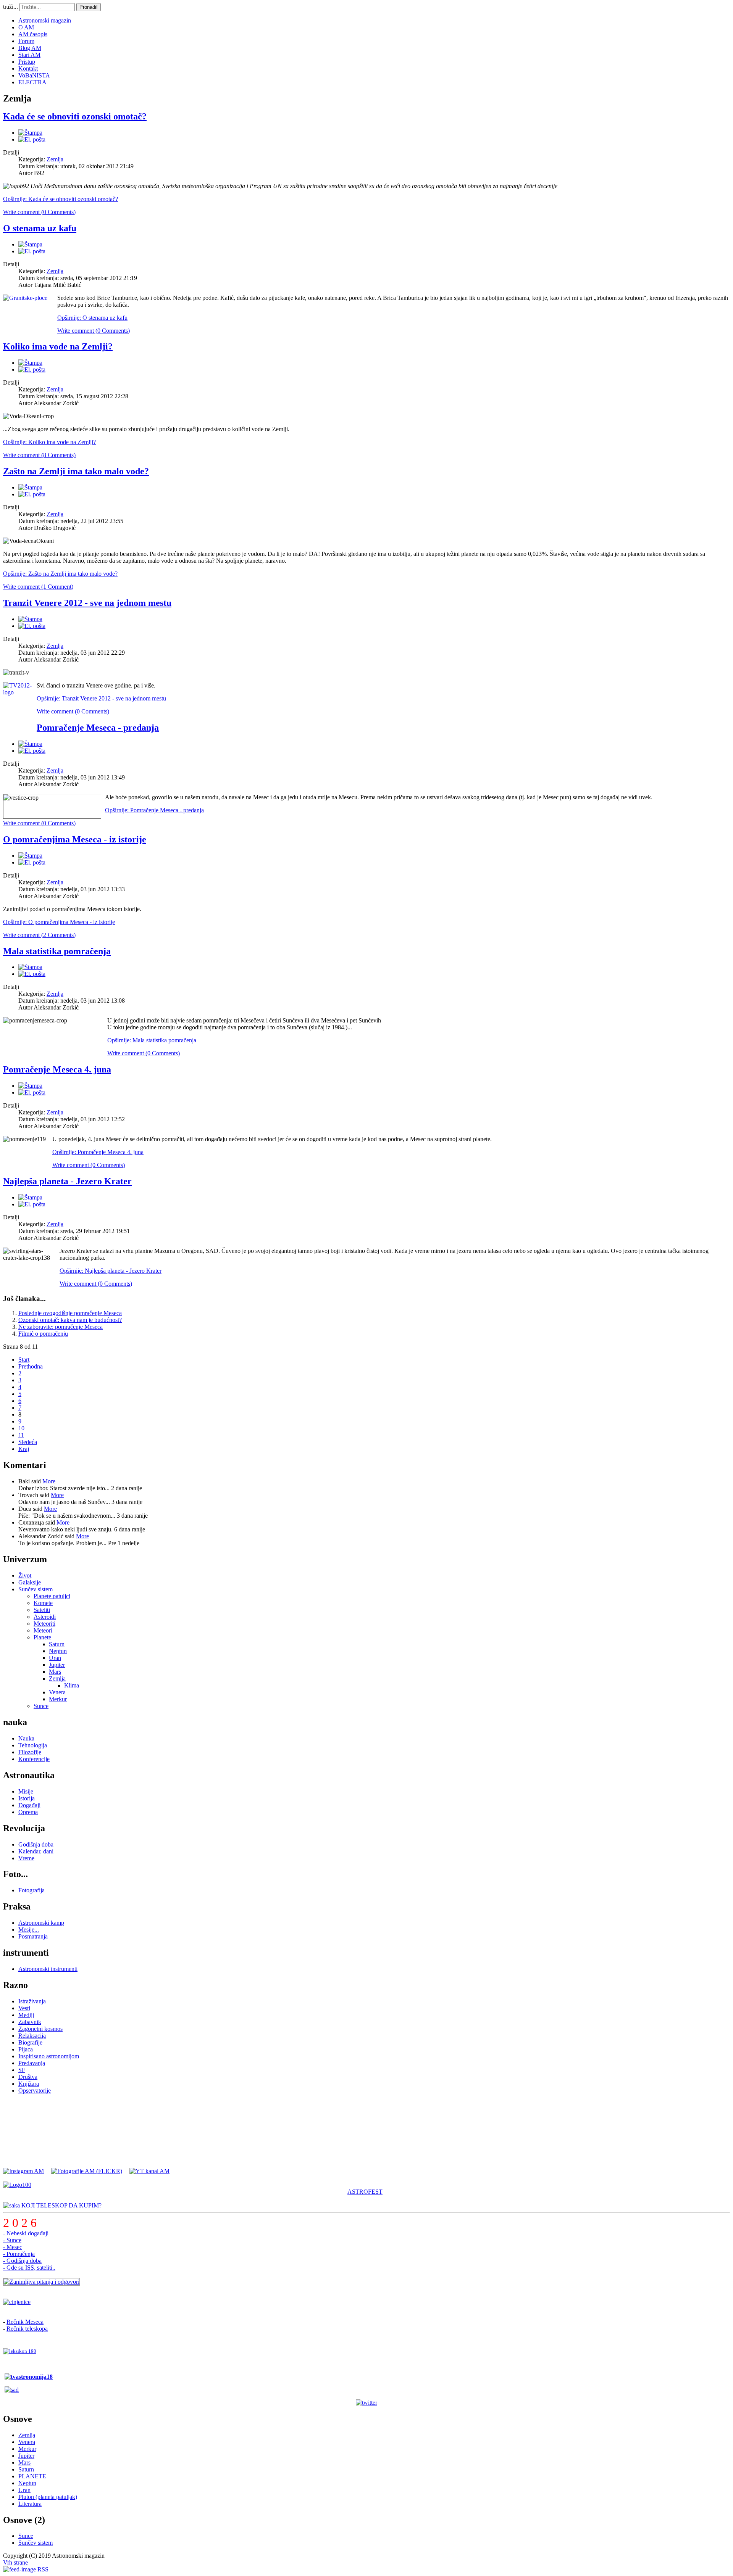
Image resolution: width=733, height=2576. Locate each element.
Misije (26, 1791)
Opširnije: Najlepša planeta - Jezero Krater (111, 1271)
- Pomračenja (19, 2254)
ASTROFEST (365, 2192)
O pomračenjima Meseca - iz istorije (75, 839)
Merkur (58, 1699)
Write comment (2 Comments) (39, 935)
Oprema (28, 1812)
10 (21, 1428)
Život (25, 1575)
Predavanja (32, 2063)
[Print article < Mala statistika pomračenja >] (30, 967)
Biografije (30, 2042)
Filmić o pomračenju (43, 1334)
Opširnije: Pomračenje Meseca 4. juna (98, 1152)
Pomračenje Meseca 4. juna (57, 1069)
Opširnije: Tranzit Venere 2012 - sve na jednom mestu (101, 698)
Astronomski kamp (41, 1923)
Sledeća (28, 1442)
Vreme (26, 1858)
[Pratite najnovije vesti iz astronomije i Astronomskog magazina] (366, 2403)
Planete (42, 1637)
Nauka (26, 1738)
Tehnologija (33, 1745)
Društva (28, 2077)
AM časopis (33, 34)
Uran (55, 1658)
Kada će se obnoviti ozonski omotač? (75, 116)
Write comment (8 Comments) (39, 455)
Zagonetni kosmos (40, 2029)
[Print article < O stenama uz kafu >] (30, 244)
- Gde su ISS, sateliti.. (29, 2268)
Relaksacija (32, 2036)
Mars (55, 1672)
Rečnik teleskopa (27, 2329)
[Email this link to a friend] (32, 139)
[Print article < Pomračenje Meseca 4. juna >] (30, 1086)
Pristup (27, 62)
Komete (43, 1603)
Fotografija (31, 1890)
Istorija (27, 1798)
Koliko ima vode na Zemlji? (58, 346)
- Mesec (13, 2247)
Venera (57, 1692)
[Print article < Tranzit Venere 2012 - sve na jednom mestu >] (30, 619)
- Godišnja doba (22, 2261)
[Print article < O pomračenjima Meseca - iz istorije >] (30, 856)
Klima (72, 1685)
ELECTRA (32, 82)
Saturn (57, 1644)
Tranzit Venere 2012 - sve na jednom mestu (87, 603)
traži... (10, 7)
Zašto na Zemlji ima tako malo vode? (76, 471)
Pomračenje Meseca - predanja (98, 728)
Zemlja (55, 159)
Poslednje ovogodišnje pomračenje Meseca (70, 1313)
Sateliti (42, 1610)
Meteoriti (44, 1624)
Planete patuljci (52, 1596)
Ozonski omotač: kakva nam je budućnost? (70, 1320)
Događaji (29, 1805)
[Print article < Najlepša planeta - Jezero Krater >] (30, 1197)
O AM (26, 27)
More (49, 1481)
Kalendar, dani (36, 1851)
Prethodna (31, 1366)
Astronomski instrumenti (48, 1969)
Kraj (24, 1449)
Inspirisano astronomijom (49, 2056)
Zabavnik (30, 2022)
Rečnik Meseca (25, 2322)
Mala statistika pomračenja (57, 951)
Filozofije (30, 1752)
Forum (26, 41)
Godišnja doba (36, 1844)
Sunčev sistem (36, 1589)
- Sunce (12, 2240)
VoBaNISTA (34, 75)
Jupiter (57, 1665)
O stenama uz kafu (40, 228)
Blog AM (30, 48)
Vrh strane (15, 2562)
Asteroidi (45, 1617)
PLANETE (32, 2476)
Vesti (24, 2008)
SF (22, 2070)
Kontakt (28, 68)
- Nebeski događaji (26, 2233)
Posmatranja (33, 1936)
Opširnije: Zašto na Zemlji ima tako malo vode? (60, 574)
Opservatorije (35, 2091)
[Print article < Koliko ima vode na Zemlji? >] (30, 363)
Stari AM (29, 55)
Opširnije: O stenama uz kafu (92, 318)
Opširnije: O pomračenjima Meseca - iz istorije (59, 922)
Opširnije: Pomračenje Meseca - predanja (154, 810)
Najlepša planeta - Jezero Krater (67, 1181)
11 (21, 1435)
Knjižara (29, 2084)
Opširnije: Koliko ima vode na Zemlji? (49, 442)
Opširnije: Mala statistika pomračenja (152, 1040)
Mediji (26, 2015)
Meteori (43, 1630)
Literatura (30, 2504)
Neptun (58, 1651)
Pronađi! (89, 7)
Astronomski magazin (45, 20)
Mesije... (29, 1930)
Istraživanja (32, 2001)
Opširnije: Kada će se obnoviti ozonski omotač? (61, 199)
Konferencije (34, 1759)
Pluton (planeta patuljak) (48, 2497)
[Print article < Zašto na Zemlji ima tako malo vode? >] (30, 487)
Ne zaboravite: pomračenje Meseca (61, 1327)
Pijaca (26, 2049)
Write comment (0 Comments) (39, 212)
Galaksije (30, 1582)
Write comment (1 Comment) (38, 587)
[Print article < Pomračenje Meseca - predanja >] (30, 744)
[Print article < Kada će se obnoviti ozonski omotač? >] (30, 133)
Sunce (41, 1706)
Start (24, 1360)
